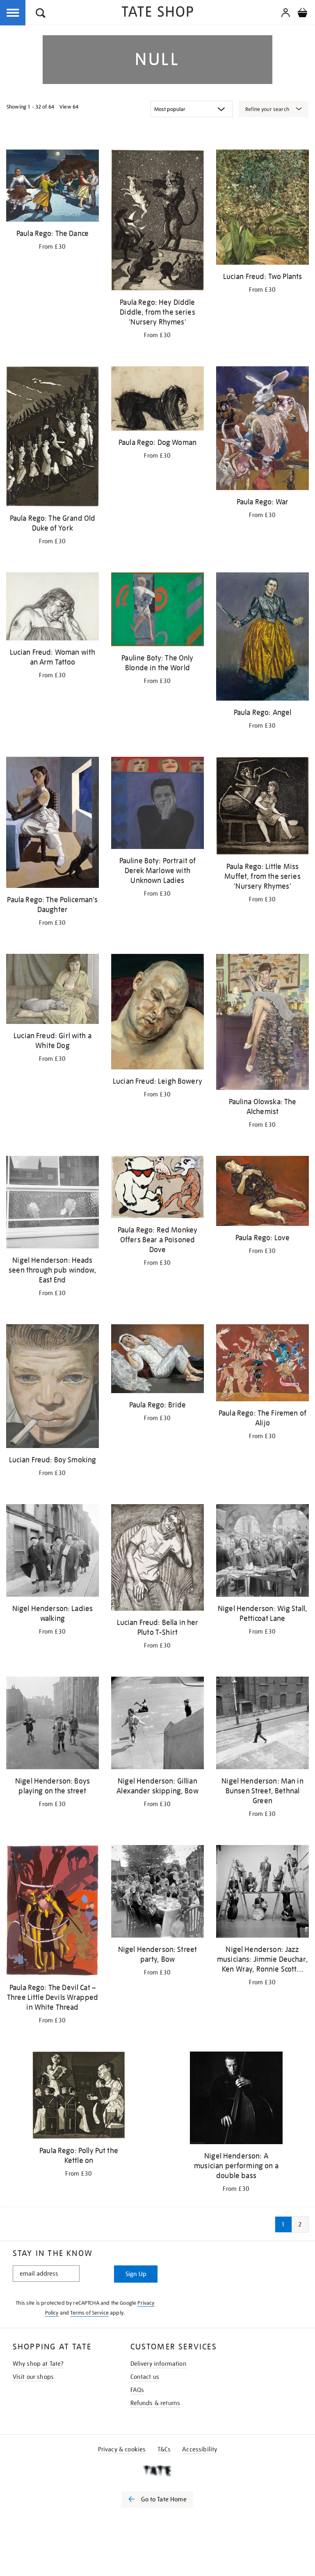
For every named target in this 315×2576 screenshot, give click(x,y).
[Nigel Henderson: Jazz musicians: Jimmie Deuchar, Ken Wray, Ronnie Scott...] (262, 1893)
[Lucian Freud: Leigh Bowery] (157, 1013)
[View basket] (302, 14)
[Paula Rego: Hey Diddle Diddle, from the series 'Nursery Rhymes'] (157, 221)
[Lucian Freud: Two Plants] (262, 209)
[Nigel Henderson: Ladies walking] (52, 1552)
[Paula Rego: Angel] (262, 638)
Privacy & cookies (122, 2449)
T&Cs (164, 2449)
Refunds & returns (155, 2403)
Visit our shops (33, 2377)
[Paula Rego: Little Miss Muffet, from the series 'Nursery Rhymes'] (262, 807)
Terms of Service (89, 2313)
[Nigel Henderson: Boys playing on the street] (52, 1724)
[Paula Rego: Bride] (157, 1360)
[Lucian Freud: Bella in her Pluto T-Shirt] (157, 1559)
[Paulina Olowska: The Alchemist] (262, 1023)
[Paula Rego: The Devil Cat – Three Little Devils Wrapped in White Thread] (52, 1912)
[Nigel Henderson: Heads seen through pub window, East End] (52, 1204)
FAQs (137, 2390)
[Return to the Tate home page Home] (157, 13)
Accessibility (200, 2449)
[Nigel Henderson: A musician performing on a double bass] (236, 2099)
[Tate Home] (157, 2471)
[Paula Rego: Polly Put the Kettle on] (79, 2096)
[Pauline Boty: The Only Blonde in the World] (157, 611)
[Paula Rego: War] (262, 430)
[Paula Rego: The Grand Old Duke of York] (52, 438)
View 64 (69, 107)
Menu (13, 13)
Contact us (145, 2377)
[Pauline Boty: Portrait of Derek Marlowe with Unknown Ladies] (157, 804)
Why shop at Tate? (38, 2364)
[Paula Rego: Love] (262, 1192)
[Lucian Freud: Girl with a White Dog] (52, 990)
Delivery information (159, 2364)
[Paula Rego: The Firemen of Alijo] (262, 1364)
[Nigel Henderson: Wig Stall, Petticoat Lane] (262, 1552)
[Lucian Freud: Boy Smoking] (52, 1388)
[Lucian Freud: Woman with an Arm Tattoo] (52, 608)
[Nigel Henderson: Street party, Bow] (157, 1893)
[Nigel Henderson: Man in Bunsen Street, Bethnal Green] (262, 1724)
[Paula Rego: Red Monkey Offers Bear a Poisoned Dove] (157, 1189)
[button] (41, 14)
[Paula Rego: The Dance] (52, 187)
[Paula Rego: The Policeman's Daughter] (52, 824)
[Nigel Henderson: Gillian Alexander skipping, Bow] (157, 1724)
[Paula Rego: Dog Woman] (157, 400)
